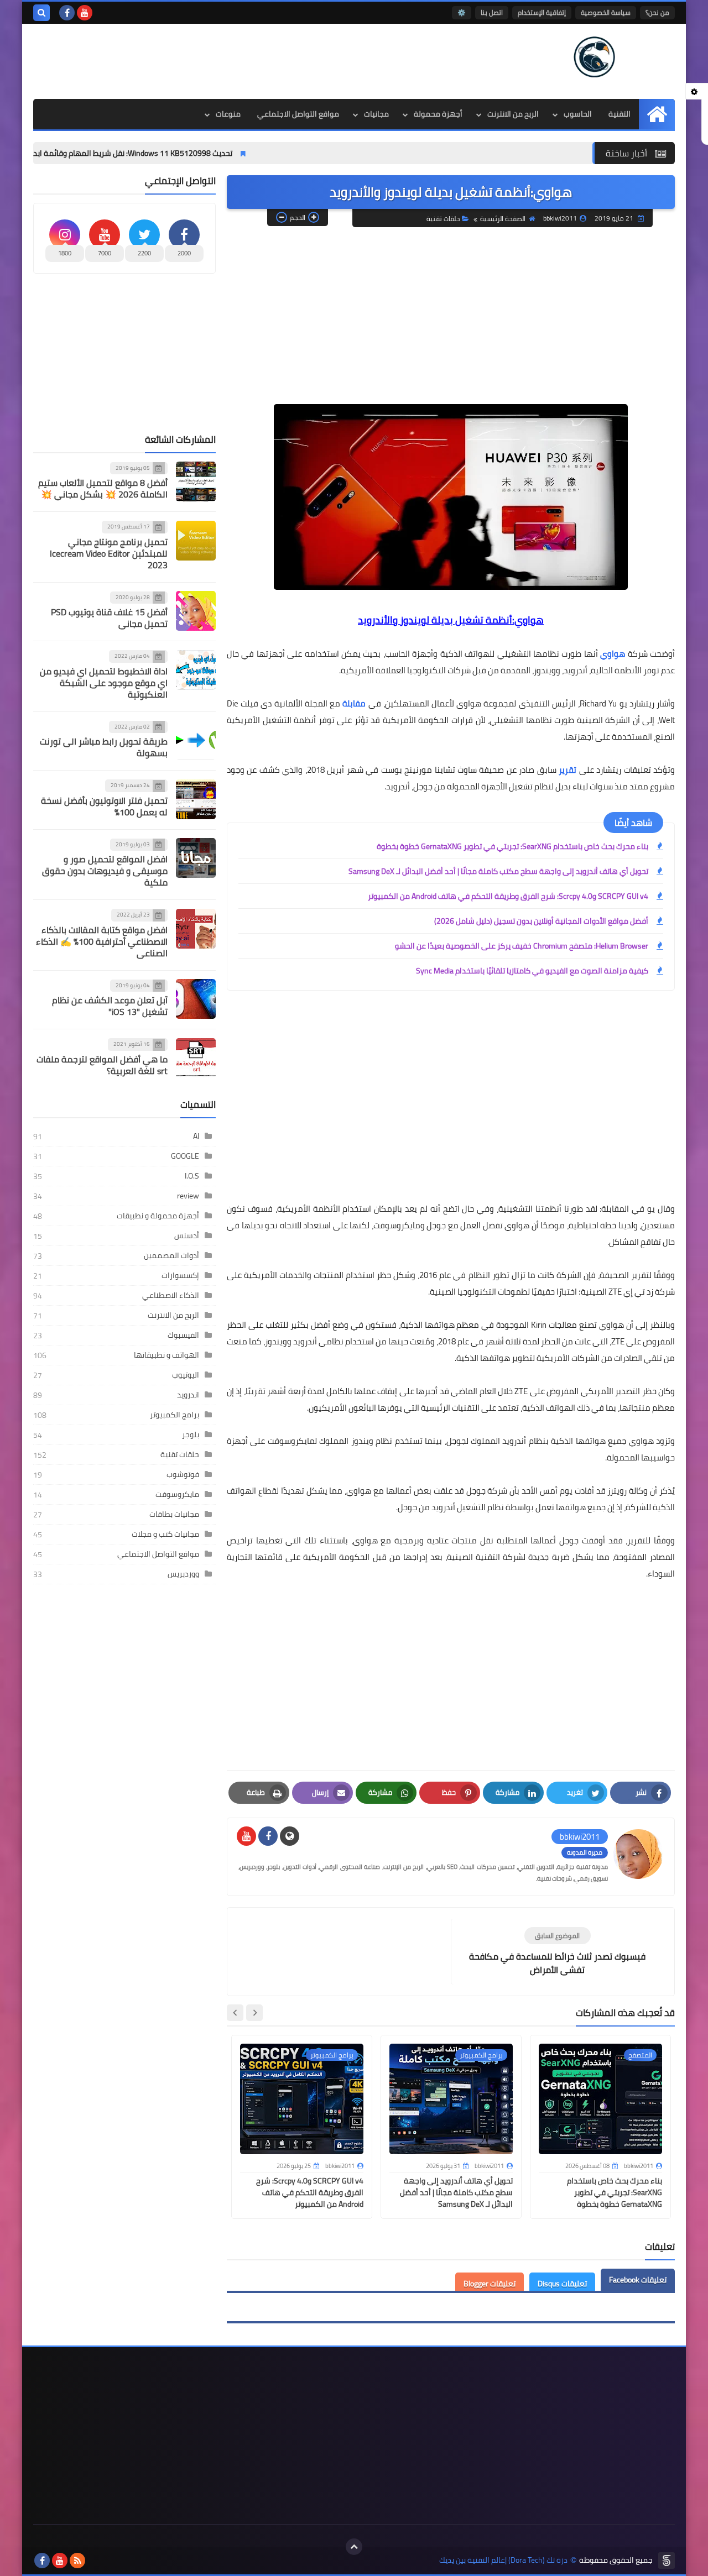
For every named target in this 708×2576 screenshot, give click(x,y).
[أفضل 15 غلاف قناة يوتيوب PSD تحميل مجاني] (196, 611)
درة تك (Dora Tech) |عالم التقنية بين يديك (503, 2560)
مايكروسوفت (177, 1494)
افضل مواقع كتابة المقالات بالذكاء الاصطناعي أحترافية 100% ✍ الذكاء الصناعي (102, 941)
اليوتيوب (186, 1375)
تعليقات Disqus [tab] (562, 2284)
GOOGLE (185, 1156)
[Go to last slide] (254, 2013)
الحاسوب (578, 114)
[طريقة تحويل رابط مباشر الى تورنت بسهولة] (196, 740)
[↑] (354, 2547)
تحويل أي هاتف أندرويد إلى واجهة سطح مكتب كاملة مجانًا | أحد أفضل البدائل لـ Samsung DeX (498, 871)
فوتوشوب (183, 1474)
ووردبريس (183, 1574)
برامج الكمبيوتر (175, 1415)
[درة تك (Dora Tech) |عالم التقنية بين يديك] (595, 57)
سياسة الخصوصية (606, 12)
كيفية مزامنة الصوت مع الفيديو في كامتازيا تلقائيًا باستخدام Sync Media (532, 971)
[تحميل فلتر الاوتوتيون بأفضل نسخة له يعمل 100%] (196, 799)
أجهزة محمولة (438, 114)
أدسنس (187, 1235)
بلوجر (191, 1434)
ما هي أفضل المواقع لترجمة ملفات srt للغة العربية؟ (102, 1065)
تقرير (568, 770)
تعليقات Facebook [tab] (638, 2280)
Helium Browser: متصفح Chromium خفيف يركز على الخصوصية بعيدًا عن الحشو (522, 946)
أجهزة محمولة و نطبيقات (158, 1216)
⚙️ (462, 12)
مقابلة (354, 703)
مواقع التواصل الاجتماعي (298, 114)
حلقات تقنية (443, 219)
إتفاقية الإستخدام (542, 12)
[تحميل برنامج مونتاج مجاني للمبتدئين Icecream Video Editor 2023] (196, 541)
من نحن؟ (657, 12)
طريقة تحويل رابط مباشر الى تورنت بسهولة (104, 748)
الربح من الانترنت (513, 114)
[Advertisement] (235, 60)
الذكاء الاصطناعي (171, 1295)
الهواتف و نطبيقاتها (166, 1355)
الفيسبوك (183, 1335)
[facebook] (67, 13)
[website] (290, 1836)
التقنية (619, 114)
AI (196, 1136)
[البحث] (41, 13)
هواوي (613, 654)
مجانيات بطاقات (174, 1514)
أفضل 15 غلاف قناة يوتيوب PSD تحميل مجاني (109, 618)
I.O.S (192, 1176)
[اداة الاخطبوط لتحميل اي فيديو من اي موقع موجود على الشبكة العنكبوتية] (196, 670)
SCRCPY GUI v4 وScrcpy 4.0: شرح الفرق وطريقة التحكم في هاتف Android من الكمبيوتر (508, 896)
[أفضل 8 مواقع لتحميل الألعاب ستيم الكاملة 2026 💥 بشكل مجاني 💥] (196, 481)
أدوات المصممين (171, 1255)
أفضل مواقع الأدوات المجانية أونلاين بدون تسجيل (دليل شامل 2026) (541, 921)
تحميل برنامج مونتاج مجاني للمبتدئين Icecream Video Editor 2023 (109, 553)
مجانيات (376, 114)
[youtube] (85, 13)
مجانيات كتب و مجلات (165, 1534)
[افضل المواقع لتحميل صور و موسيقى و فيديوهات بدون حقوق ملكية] (196, 858)
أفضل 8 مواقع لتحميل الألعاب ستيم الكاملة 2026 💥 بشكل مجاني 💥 (103, 489)
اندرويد (188, 1395)
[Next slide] (235, 2013)
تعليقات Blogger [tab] (490, 2284)
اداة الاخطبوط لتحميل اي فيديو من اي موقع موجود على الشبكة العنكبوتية (104, 683)
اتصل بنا (492, 12)
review (188, 1196)
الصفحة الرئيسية (503, 219)
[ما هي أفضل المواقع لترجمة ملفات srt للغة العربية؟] (196, 1058)
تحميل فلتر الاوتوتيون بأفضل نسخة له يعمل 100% (104, 806)
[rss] (77, 2561)
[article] (345, 1945)
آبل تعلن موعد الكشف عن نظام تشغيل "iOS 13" (110, 1006)
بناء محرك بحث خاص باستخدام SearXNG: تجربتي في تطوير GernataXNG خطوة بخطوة (512, 846)
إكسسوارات (180, 1275)
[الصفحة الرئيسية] (657, 114)
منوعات (228, 114)
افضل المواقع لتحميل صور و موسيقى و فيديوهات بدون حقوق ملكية (105, 871)
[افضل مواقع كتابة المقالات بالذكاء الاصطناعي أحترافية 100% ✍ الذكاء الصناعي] (196, 929)
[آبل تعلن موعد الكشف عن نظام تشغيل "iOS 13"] (196, 999)
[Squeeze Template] (667, 2561)
